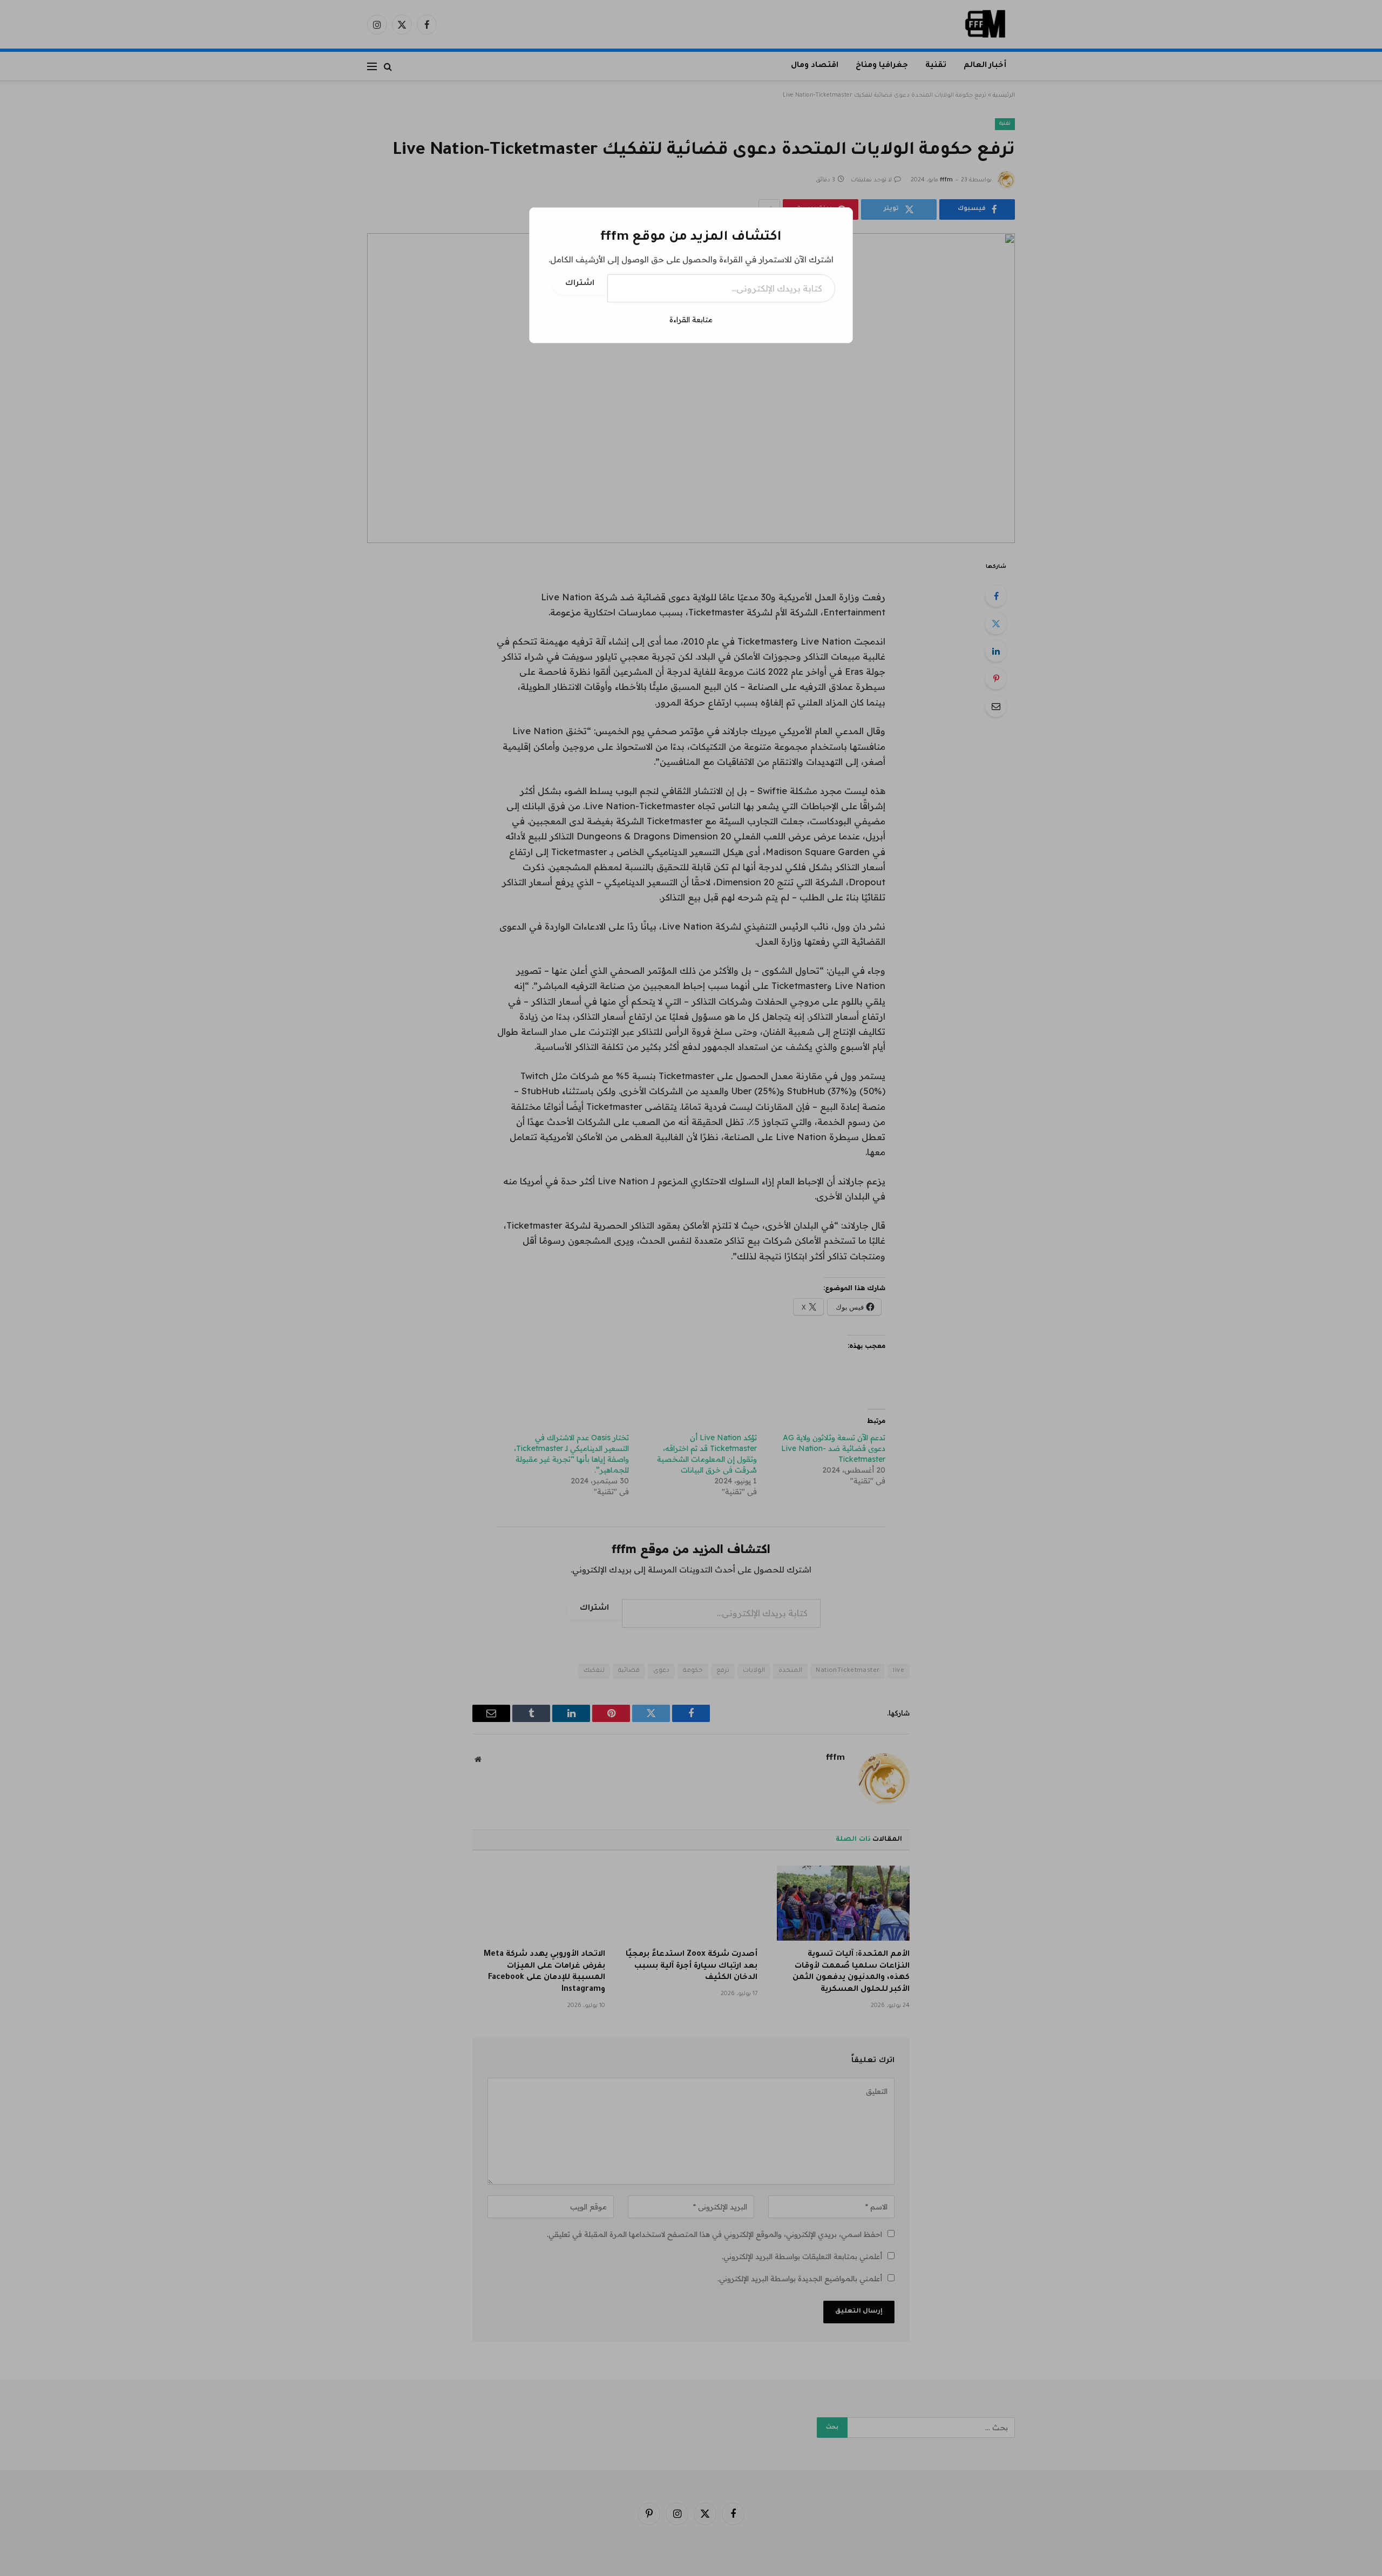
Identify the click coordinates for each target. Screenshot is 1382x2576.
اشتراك (580, 284)
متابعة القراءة (691, 320)
